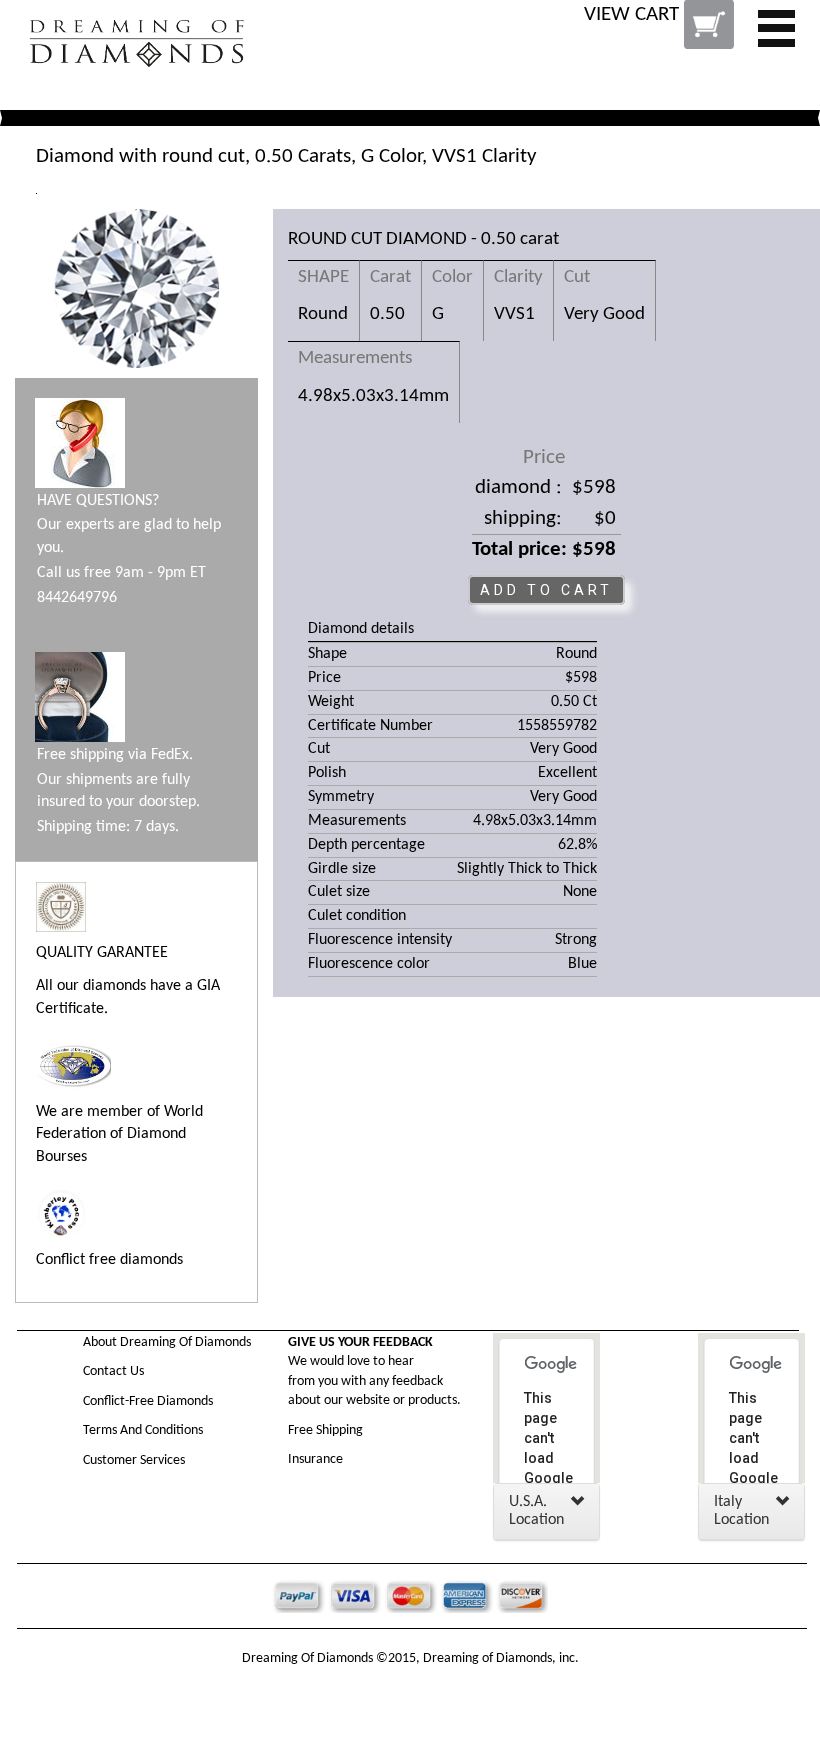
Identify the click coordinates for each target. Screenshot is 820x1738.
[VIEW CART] (661, 39)
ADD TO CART (546, 590)
